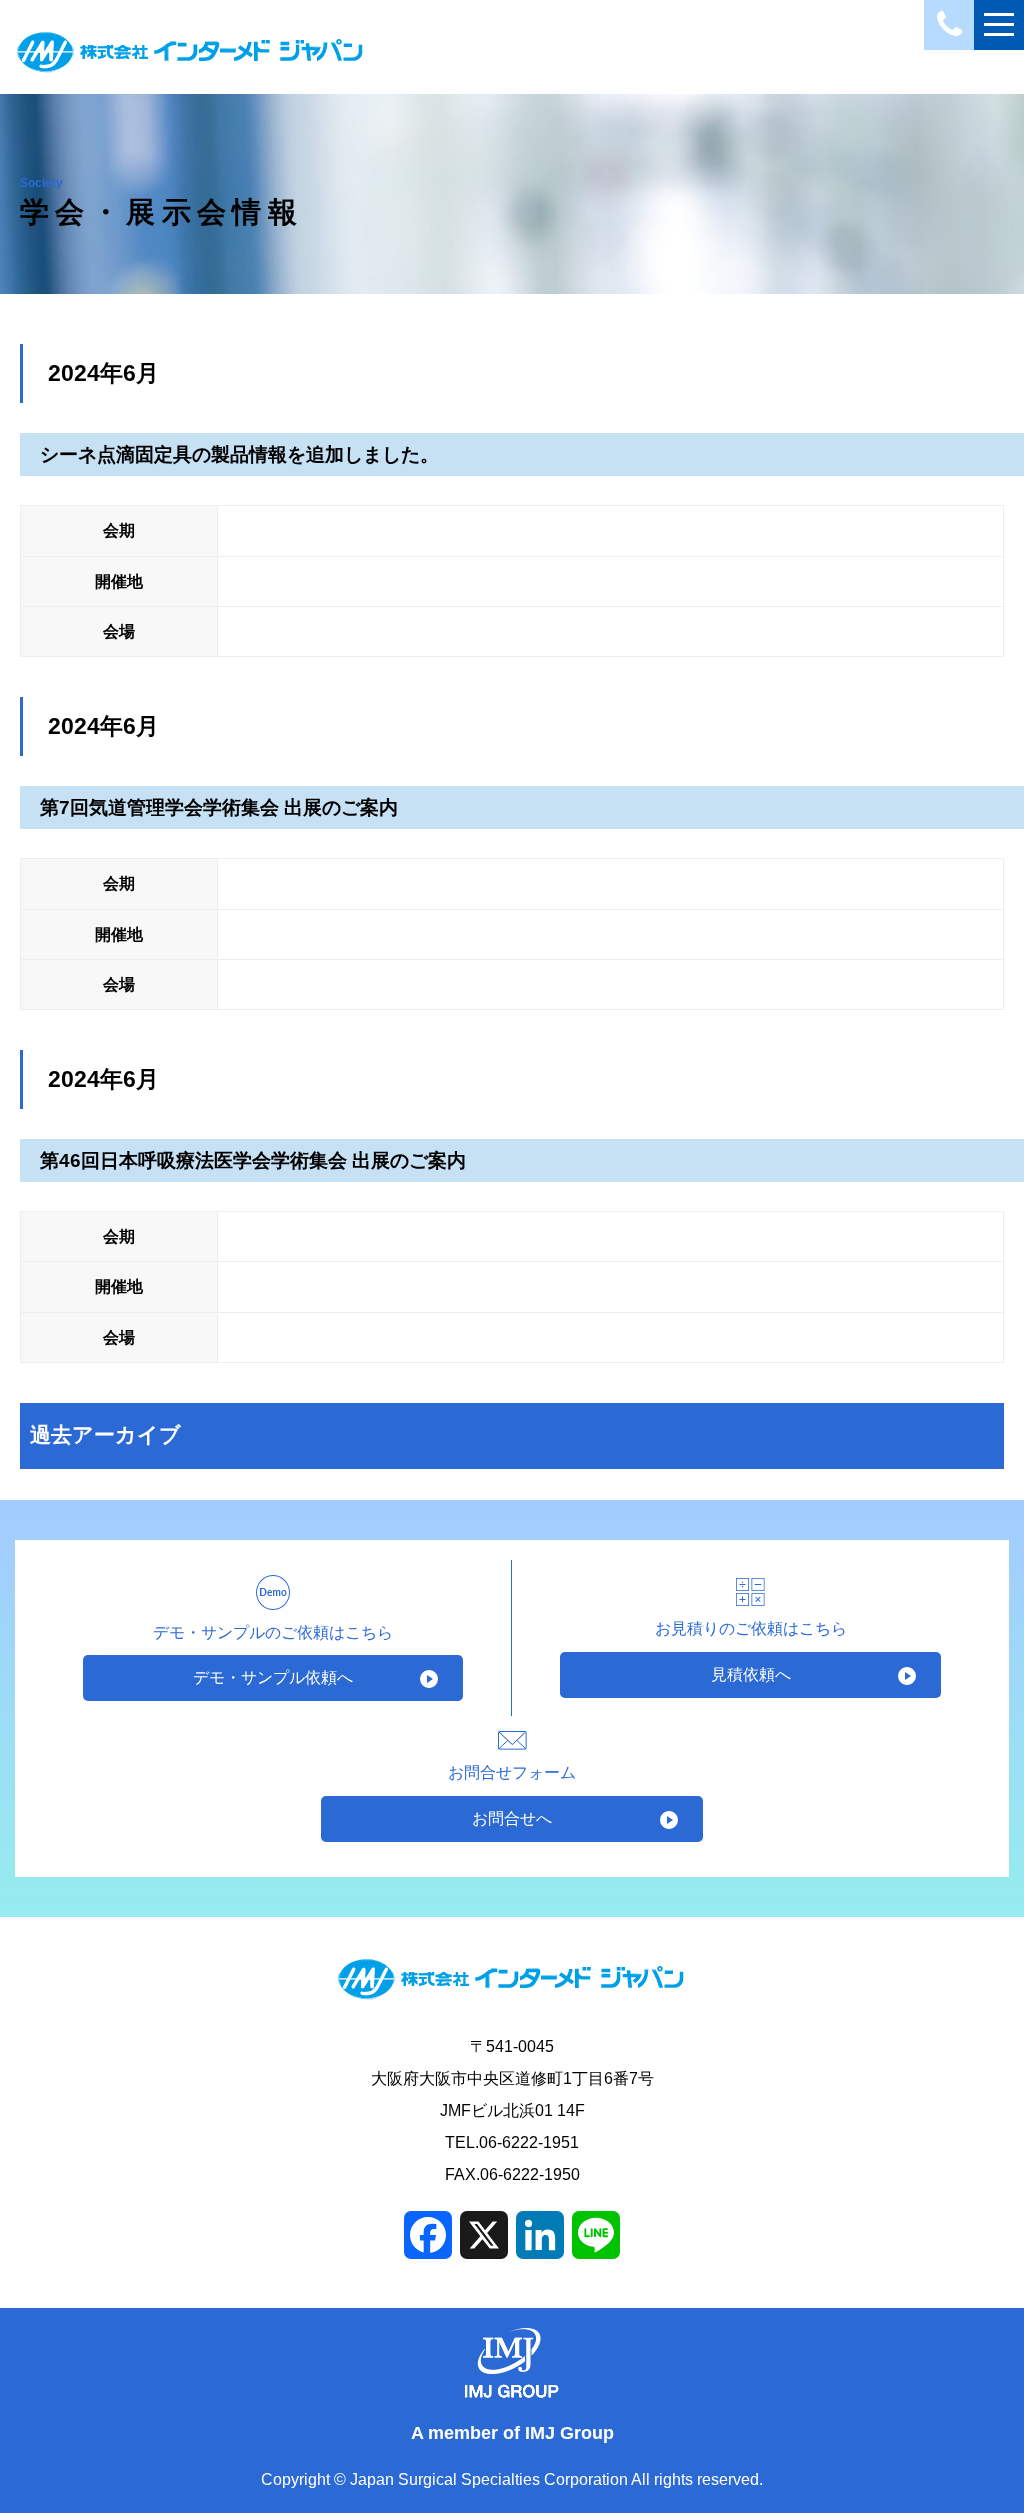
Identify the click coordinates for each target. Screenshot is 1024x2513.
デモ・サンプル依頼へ (273, 1677)
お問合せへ (512, 1818)
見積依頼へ (751, 1674)
